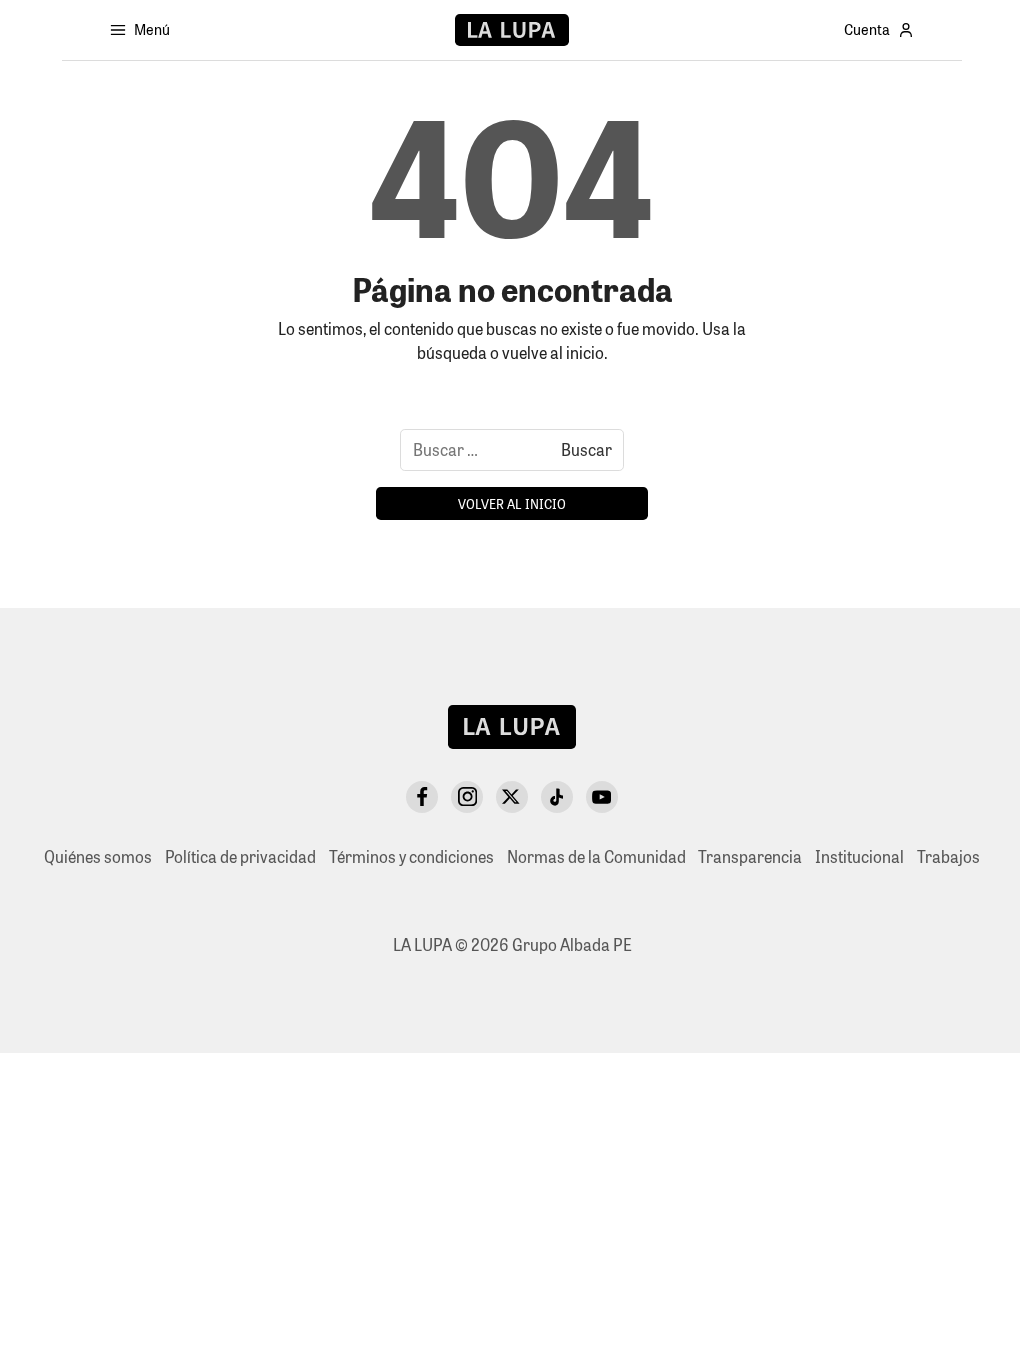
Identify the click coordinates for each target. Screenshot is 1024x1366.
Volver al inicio (512, 503)
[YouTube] (602, 797)
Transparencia (750, 856)
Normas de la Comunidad (596, 856)
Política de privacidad (240, 856)
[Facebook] (422, 797)
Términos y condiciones (411, 856)
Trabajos (948, 856)
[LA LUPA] (511, 30)
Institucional (859, 856)
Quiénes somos (98, 856)
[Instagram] (467, 797)
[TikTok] (557, 797)
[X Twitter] (512, 797)
